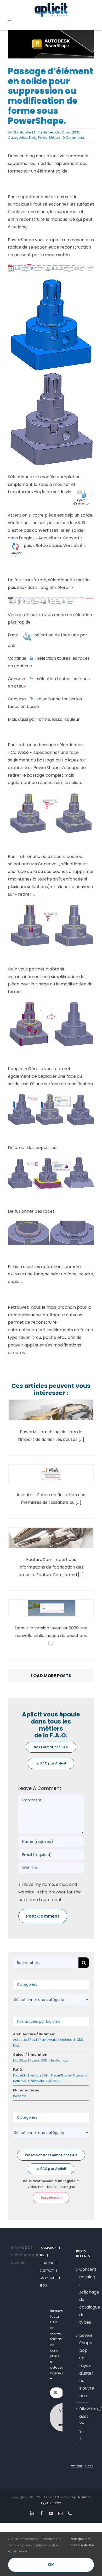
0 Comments (74, 138)
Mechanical (59, 2060)
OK (51, 2565)
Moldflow (20, 2060)
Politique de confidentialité (82, 2542)
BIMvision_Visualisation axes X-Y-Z (83, 2424)
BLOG (43, 2285)
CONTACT (47, 2271)
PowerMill (20, 2075)
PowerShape (49, 138)
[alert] (19, 2255)
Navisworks (49, 2040)
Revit (33, 2040)
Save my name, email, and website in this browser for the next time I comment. (50, 1892)
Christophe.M (24, 132)
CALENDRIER (48, 2278)
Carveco (80, 2075)
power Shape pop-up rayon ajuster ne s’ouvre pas (83, 2366)
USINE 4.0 (46, 2263)
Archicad (67, 2040)
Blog (33, 138)
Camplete (36, 2081)
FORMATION (48, 2248)
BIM (42, 2255)
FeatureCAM (39, 2075)
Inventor (19, 2096)
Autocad (20, 2040)
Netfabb (19, 2081)
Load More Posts (51, 1676)
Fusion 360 (38, 2060)
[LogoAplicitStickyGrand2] (51, 5)
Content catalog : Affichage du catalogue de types (83, 2296)
